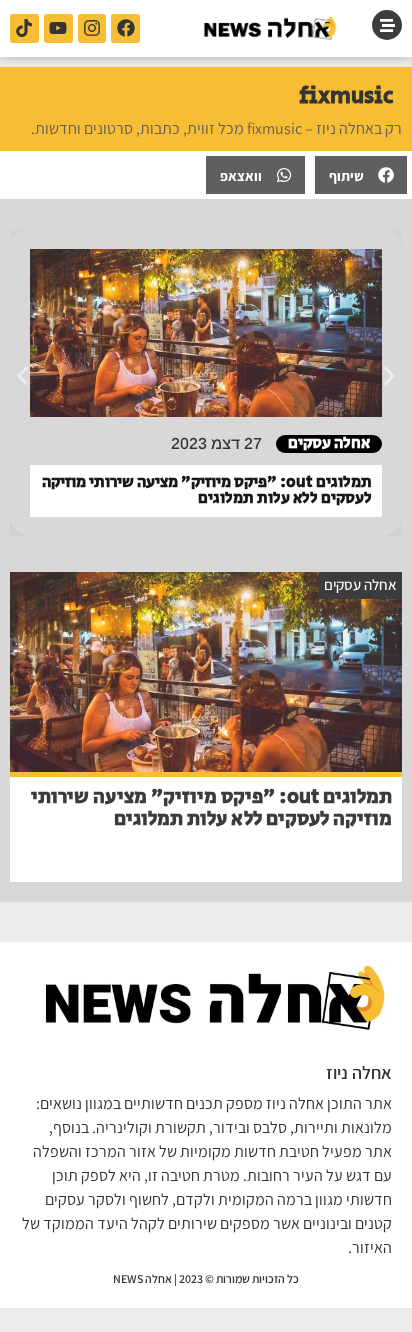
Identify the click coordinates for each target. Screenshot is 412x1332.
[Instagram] (92, 28)
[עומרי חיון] (271, 29)
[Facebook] (125, 28)
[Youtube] (58, 28)
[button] (361, 175)
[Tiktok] (24, 28)
